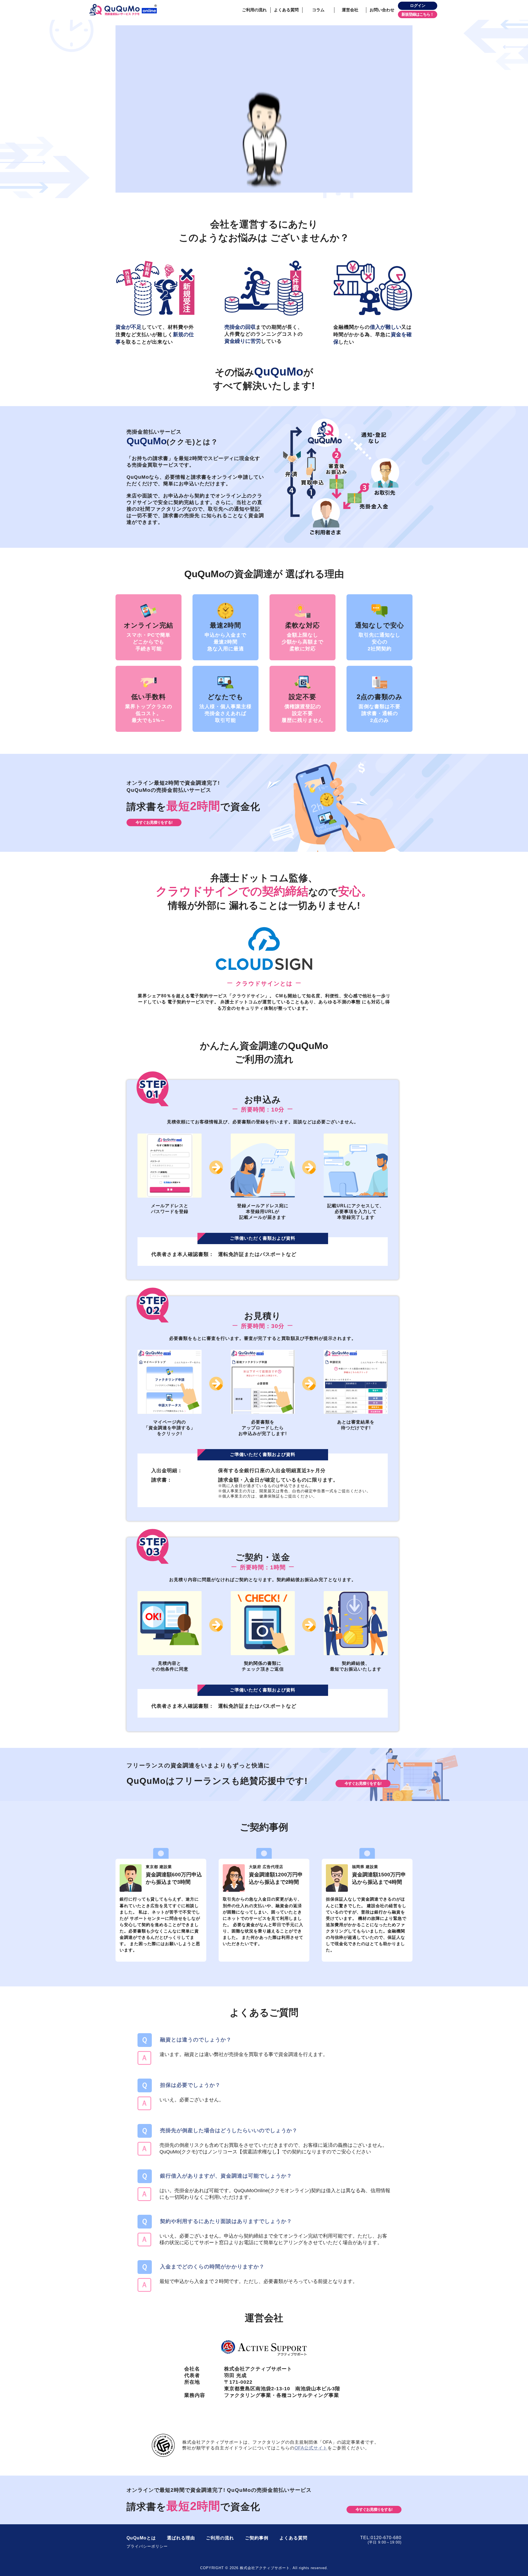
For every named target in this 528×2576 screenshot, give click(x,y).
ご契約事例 (257, 2538)
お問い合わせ (382, 10)
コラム (318, 10)
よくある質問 (286, 10)
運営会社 (350, 10)
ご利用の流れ (254, 10)
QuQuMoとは (141, 2538)
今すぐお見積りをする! (154, 822)
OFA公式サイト (311, 2448)
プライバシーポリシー (147, 2546)
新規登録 (409, 14)
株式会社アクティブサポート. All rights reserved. (279, 2568)
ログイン (418, 6)
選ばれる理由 (181, 2538)
